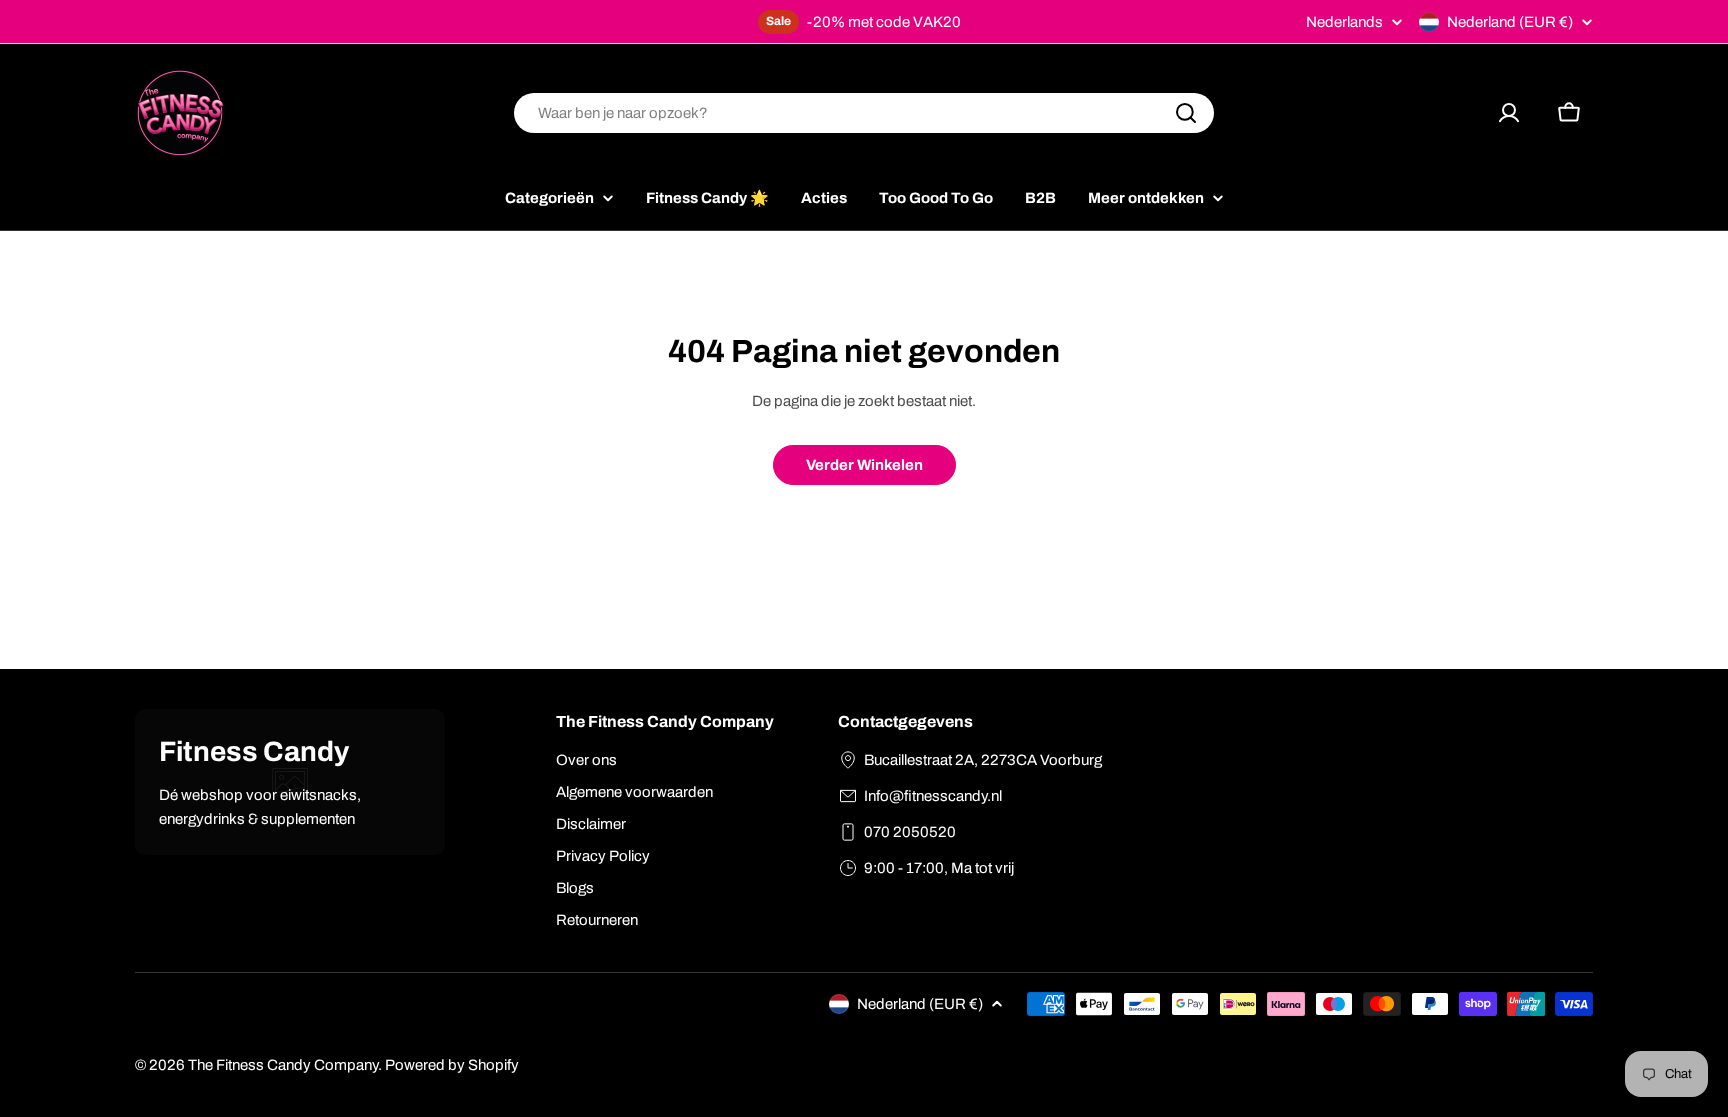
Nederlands (1344, 22)
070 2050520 (910, 832)
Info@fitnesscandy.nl (933, 796)
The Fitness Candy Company (283, 1065)
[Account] (1509, 113)
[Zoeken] (1186, 113)
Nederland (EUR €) (1510, 22)
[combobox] (864, 113)
